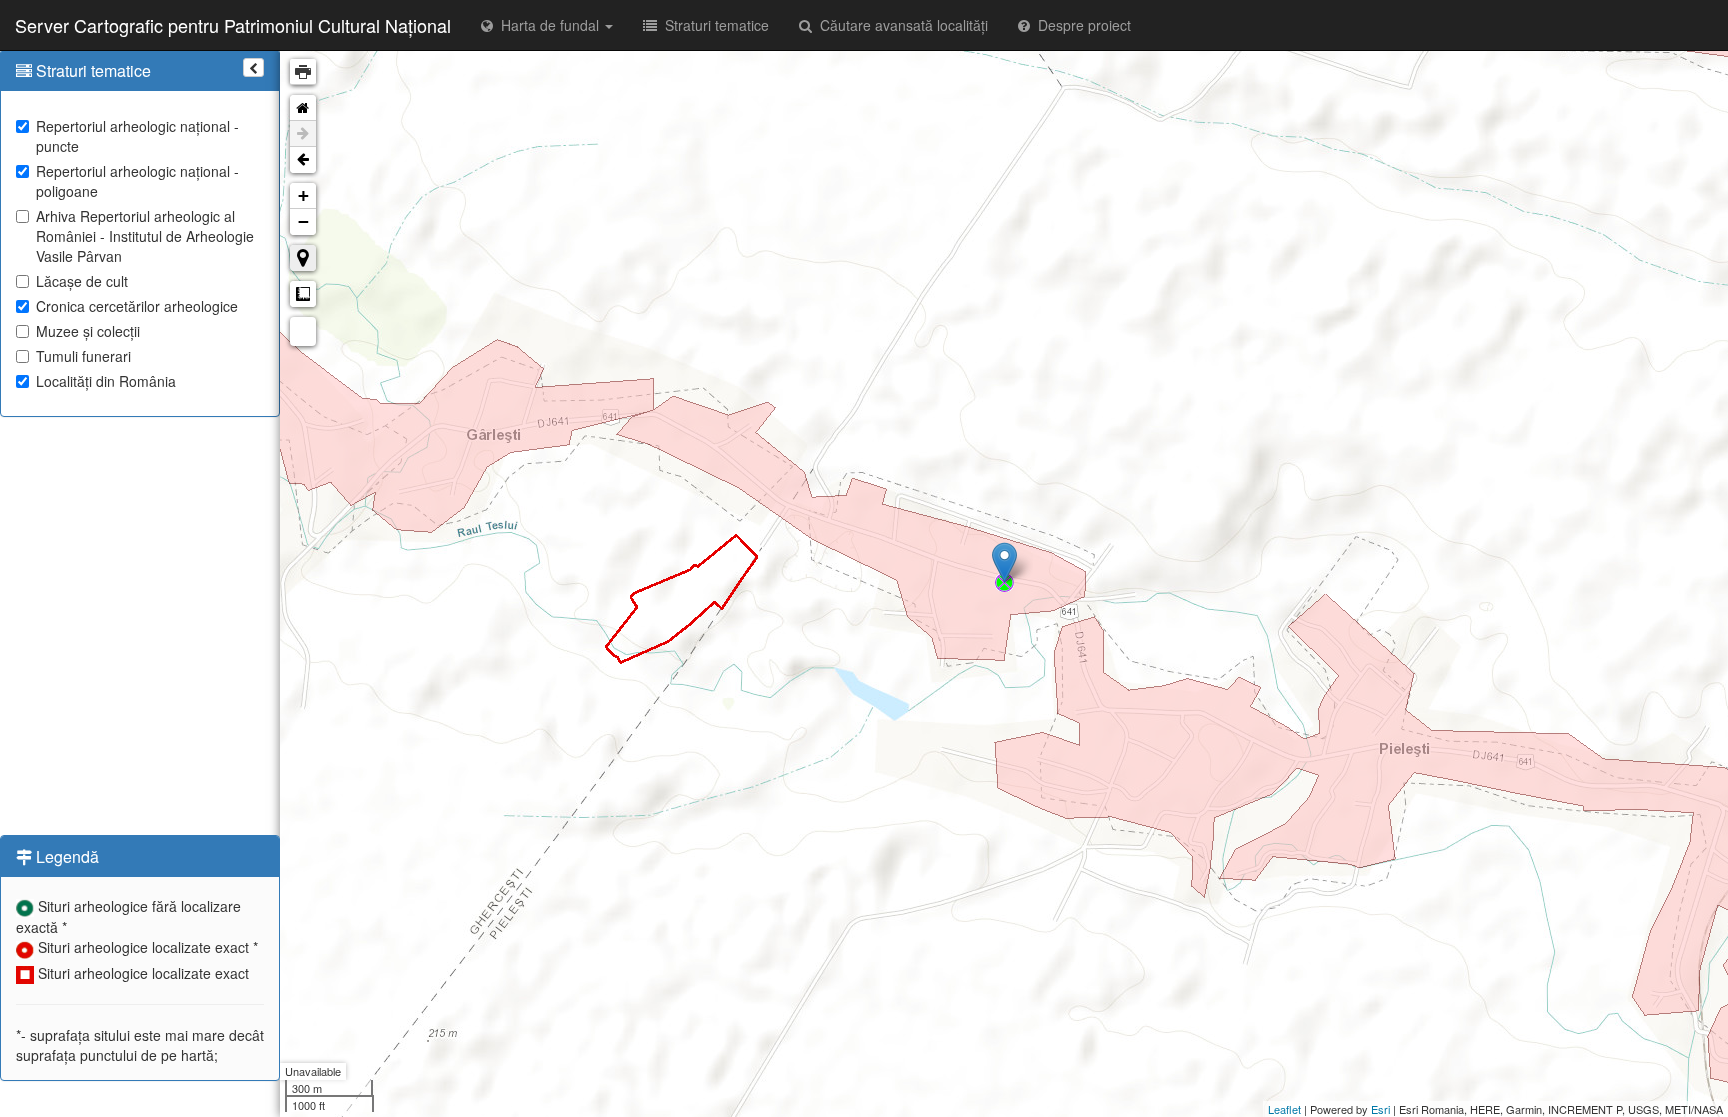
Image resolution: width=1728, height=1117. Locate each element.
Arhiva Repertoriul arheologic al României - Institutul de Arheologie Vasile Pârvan (145, 236)
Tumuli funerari (83, 356)
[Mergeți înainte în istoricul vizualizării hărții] (303, 134)
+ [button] (303, 195)
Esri (1380, 1109)
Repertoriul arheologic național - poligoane (137, 181)
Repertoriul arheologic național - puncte (137, 136)
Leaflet (1284, 1109)
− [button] (303, 221)
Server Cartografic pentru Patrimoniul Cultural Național (233, 25)
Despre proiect (1080, 25)
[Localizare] (303, 258)
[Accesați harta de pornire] (303, 108)
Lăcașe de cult (82, 281)
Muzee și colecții (88, 331)
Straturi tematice (713, 25)
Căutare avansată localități (900, 25)
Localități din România (106, 381)
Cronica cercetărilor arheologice (137, 306)
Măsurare (303, 294)
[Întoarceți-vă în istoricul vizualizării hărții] (303, 160)
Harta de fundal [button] (548, 25)
